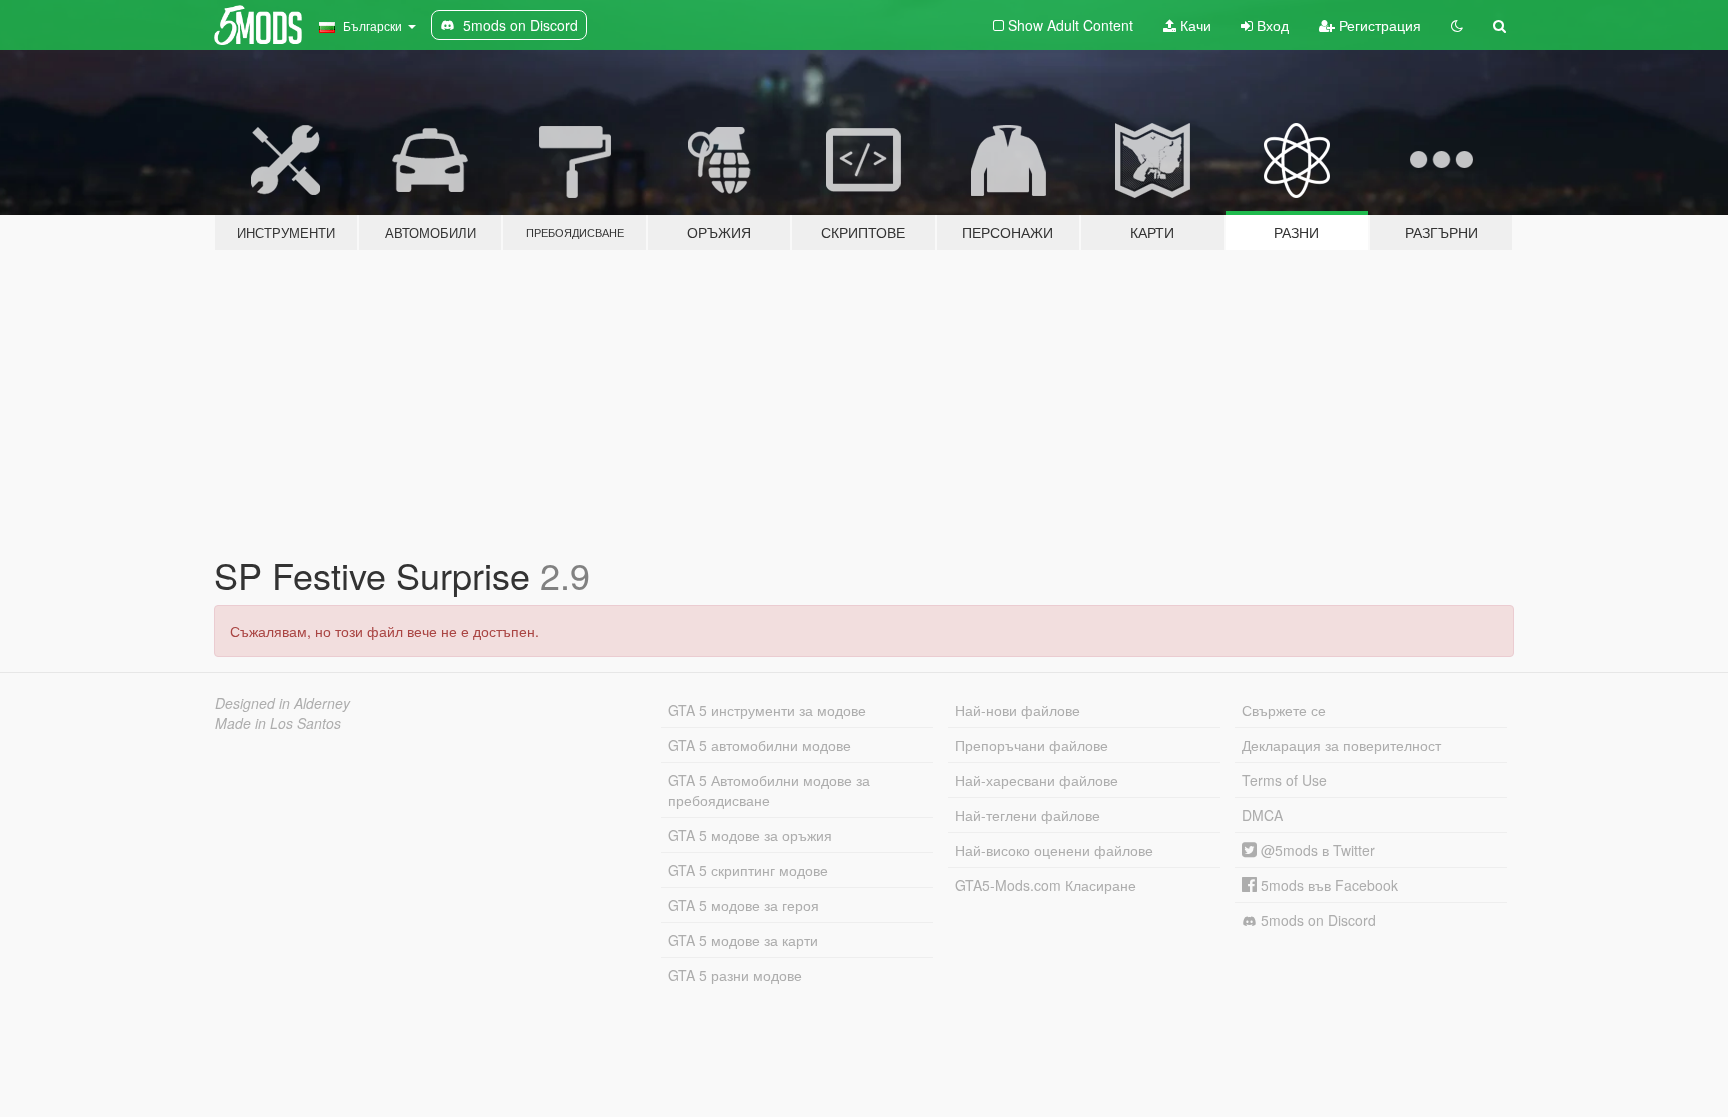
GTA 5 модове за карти (743, 940)
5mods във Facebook (1327, 885)
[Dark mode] (1457, 25)
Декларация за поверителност (1341, 745)
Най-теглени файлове (1027, 815)
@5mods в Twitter (1316, 850)
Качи (1193, 25)
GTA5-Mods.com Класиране (1045, 885)
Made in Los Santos (278, 723)
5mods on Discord (1316, 920)
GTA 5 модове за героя (743, 905)
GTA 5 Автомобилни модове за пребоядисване (769, 790)
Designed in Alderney (282, 703)
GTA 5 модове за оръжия (750, 835)
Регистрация (1378, 25)
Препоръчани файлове (1031, 745)
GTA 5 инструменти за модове (767, 710)
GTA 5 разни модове (735, 975)
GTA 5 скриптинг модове (748, 870)
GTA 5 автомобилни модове (759, 745)
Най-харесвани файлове (1036, 780)
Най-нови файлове (1017, 710)
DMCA (1262, 815)
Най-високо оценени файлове (1054, 850)
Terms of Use (1284, 780)
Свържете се (1284, 710)
